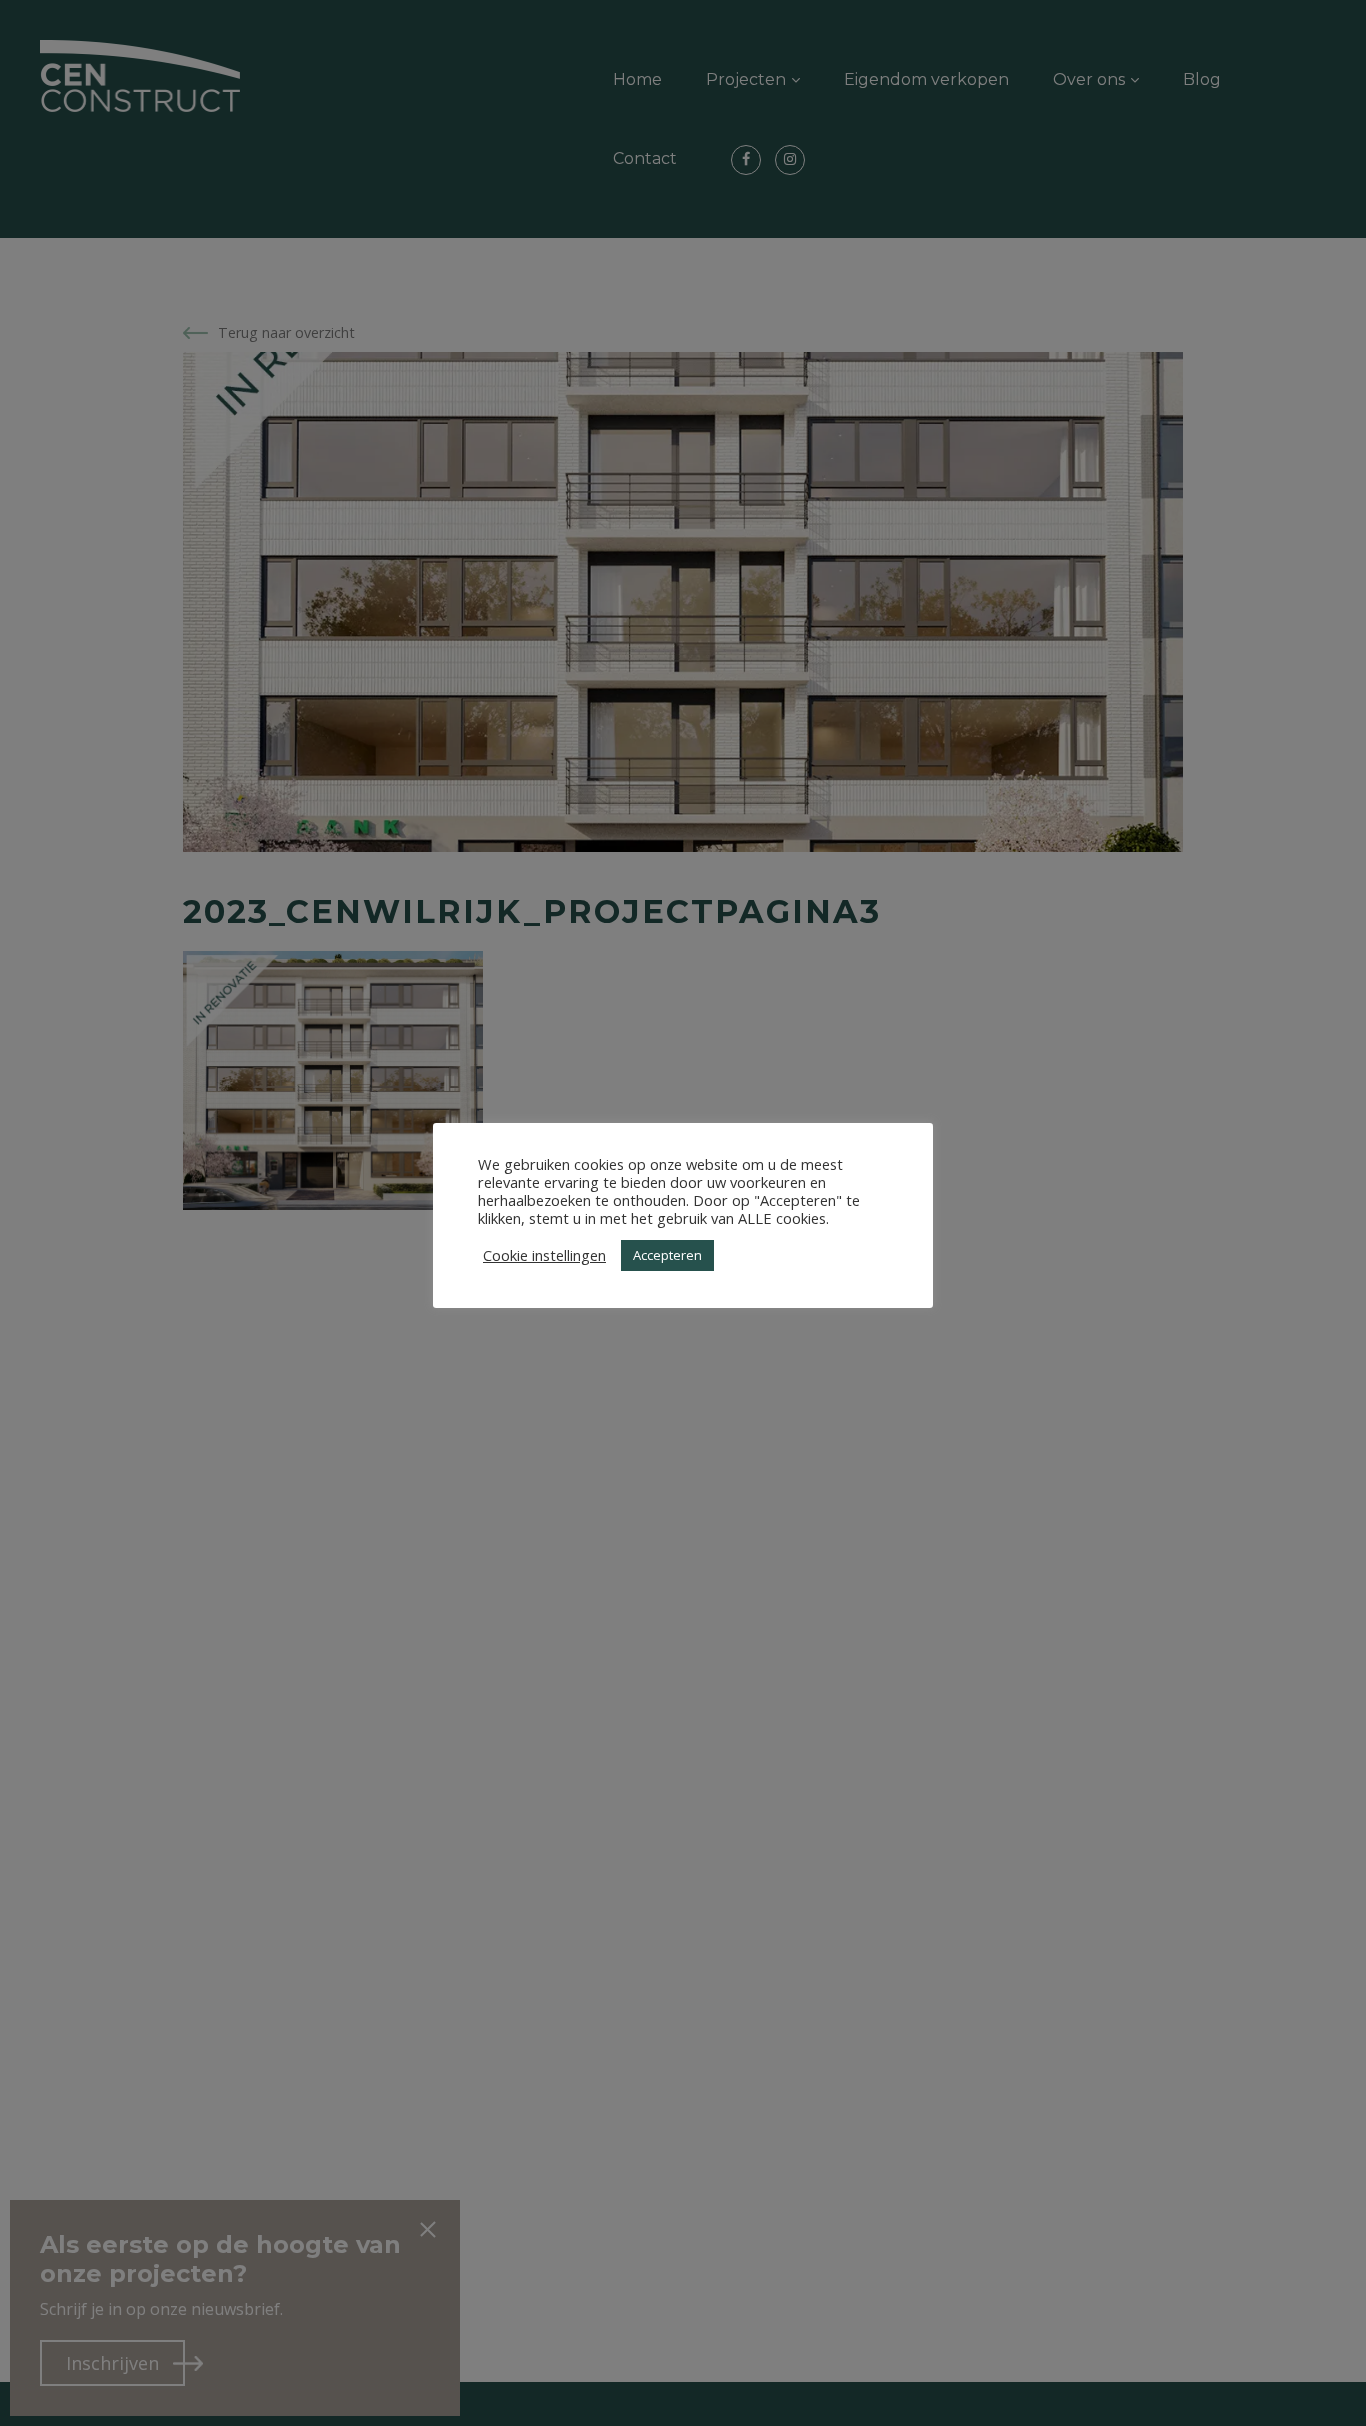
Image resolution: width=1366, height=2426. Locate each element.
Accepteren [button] (667, 1255)
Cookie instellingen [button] (544, 1255)
